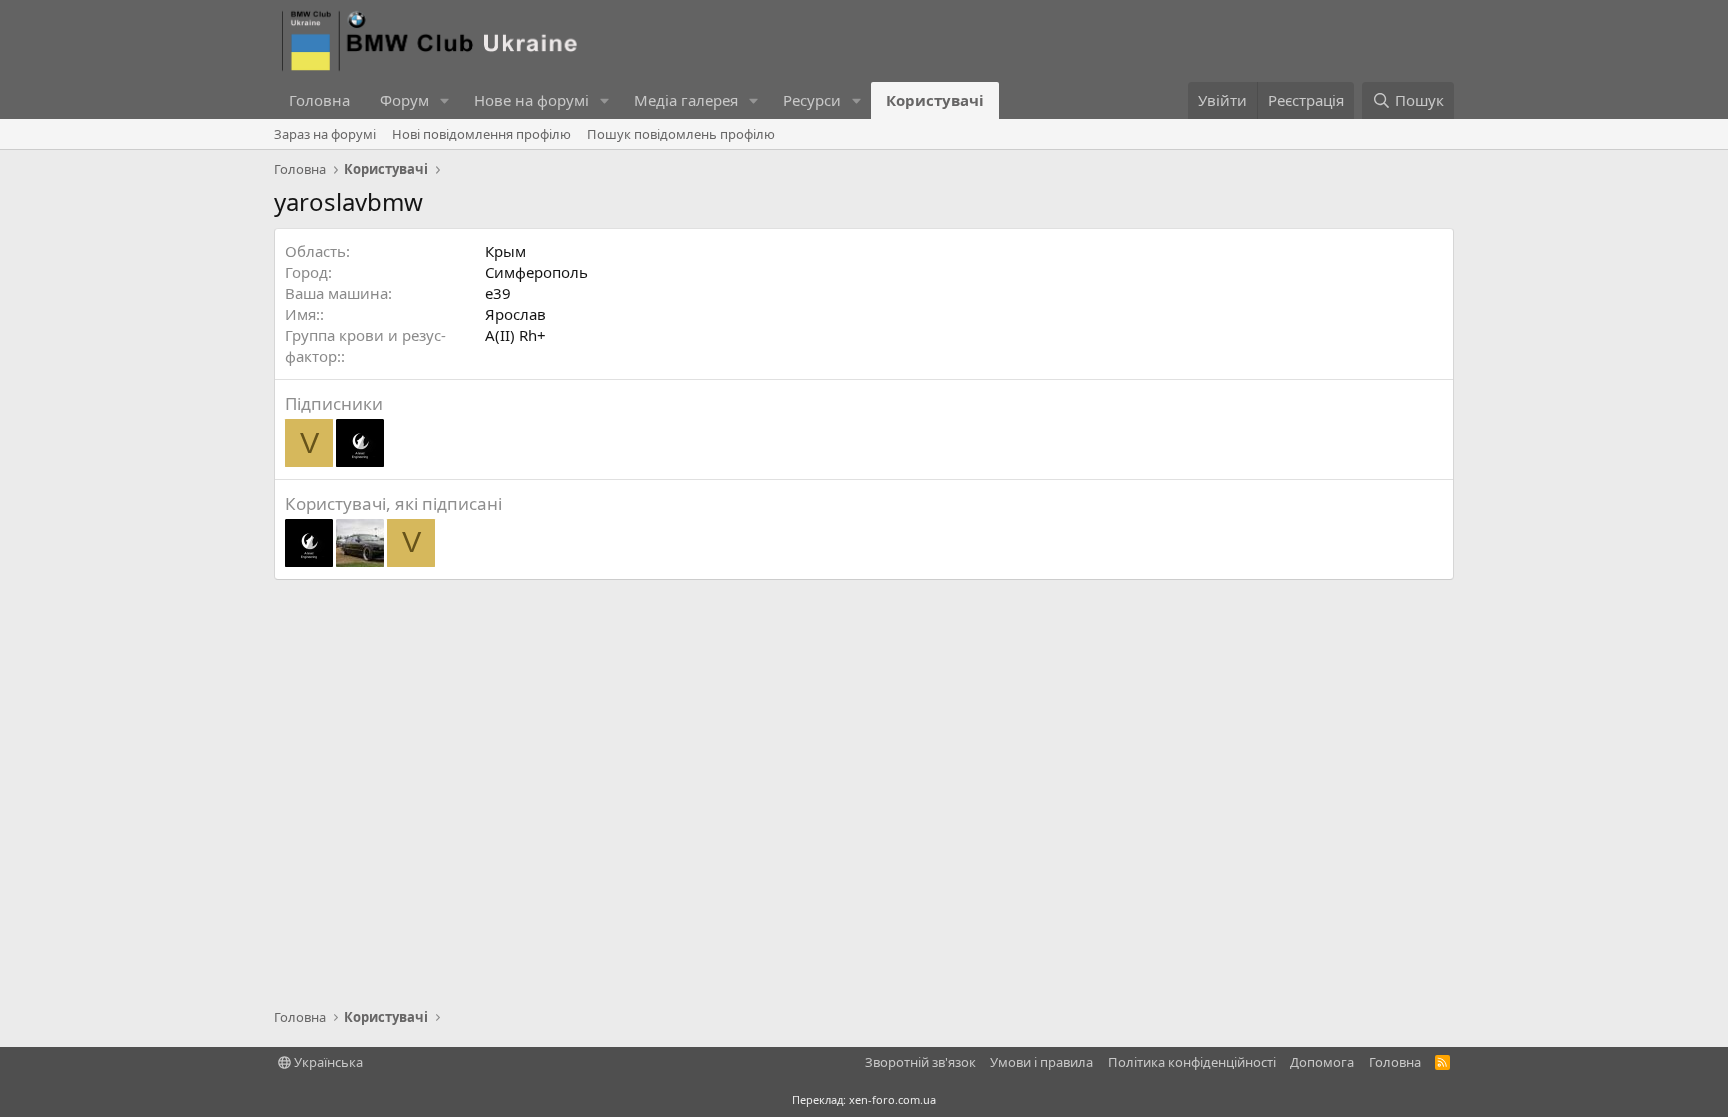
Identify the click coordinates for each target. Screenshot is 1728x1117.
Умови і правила (1041, 1062)
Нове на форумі (531, 100)
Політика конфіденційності (1192, 1062)
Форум (404, 100)
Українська (327, 1062)
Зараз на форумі (325, 134)
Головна (319, 100)
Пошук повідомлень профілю (681, 134)
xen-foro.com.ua (892, 1099)
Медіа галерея (686, 100)
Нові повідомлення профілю (481, 134)
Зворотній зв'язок (920, 1062)
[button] (445, 100)
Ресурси (812, 100)
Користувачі (935, 100)
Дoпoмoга (1322, 1062)
